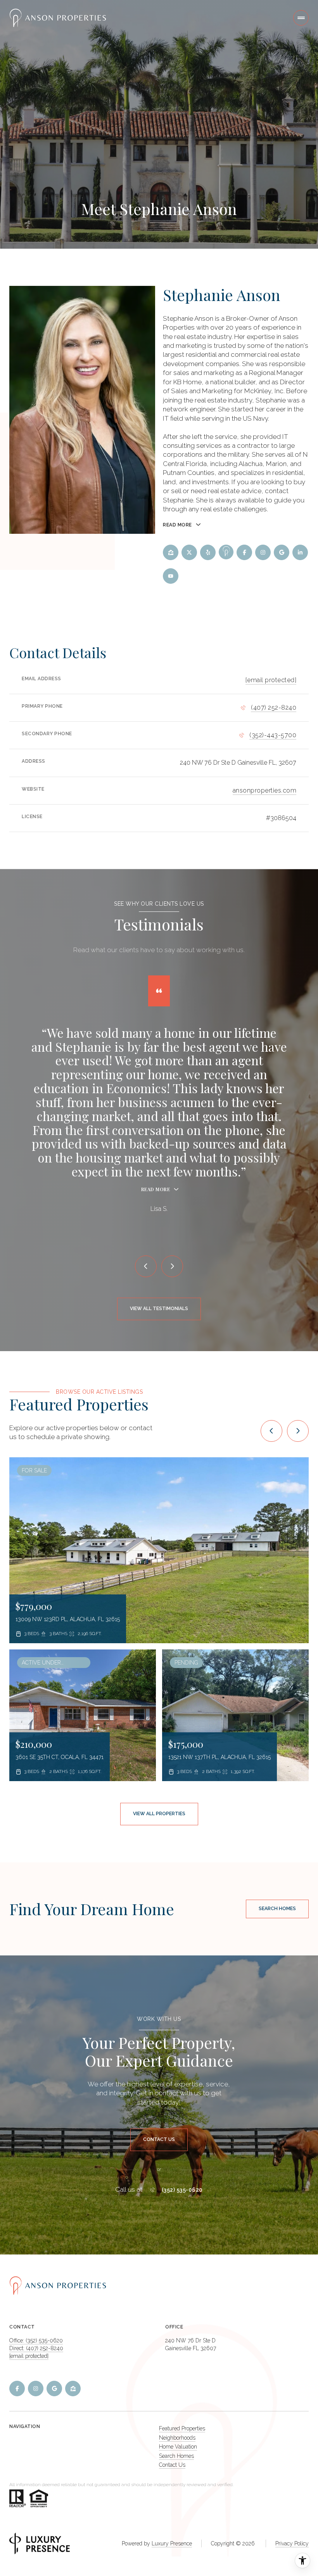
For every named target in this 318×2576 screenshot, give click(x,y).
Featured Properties (182, 2428)
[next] (298, 1431)
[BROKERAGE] (226, 552)
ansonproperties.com (265, 790)
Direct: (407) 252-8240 (36, 2348)
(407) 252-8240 (274, 708)
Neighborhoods (177, 2438)
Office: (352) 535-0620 (36, 2340)
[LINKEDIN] (300, 552)
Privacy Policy (292, 2543)
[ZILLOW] (171, 552)
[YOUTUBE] (171, 576)
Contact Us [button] (172, 2465)
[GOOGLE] (282, 552)
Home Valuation (178, 2447)
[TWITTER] (189, 552)
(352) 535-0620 (182, 2190)
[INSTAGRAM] (263, 552)
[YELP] (208, 552)
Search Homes (277, 1909)
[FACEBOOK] (244, 552)
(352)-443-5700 (273, 735)
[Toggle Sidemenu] (301, 18)
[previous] (271, 1431)
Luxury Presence (172, 2543)
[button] (159, 2140)
